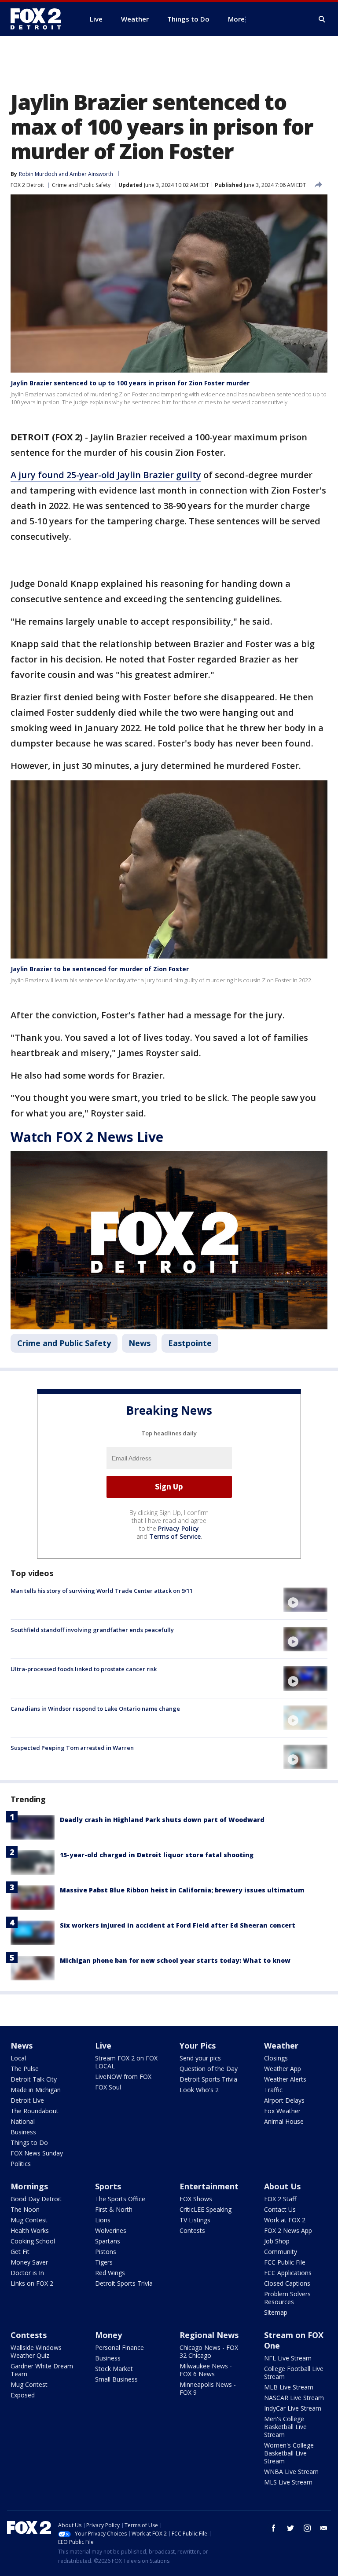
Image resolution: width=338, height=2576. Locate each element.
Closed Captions (287, 2283)
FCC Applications (288, 2273)
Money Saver (29, 2262)
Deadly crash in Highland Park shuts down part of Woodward (162, 1820)
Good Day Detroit (36, 2199)
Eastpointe (190, 1343)
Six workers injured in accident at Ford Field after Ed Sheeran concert (178, 1925)
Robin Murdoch (38, 174)
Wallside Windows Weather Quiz (36, 2351)
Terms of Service (175, 1536)
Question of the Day (209, 2069)
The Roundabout (35, 2111)
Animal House (284, 2121)
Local (18, 2058)
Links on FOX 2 (32, 2283)
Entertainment (209, 2186)
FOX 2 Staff (280, 2199)
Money (108, 2335)
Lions (103, 2220)
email (324, 2528)
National (23, 2121)
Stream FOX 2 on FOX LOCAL (126, 2062)
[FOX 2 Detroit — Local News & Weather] (40, 19)
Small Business (116, 2379)
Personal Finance (119, 2347)
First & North (114, 2209)
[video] (305, 1600)
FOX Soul (108, 2087)
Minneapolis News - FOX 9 (208, 2388)
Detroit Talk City (34, 2079)
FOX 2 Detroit (27, 185)
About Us (282, 2186)
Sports (108, 2186)
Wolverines (111, 2230)
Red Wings (110, 2273)
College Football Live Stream (294, 2373)
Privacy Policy (178, 1528)
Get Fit (20, 2252)
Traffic (273, 2090)
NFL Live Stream (288, 2358)
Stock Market (114, 2369)
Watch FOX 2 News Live (87, 1137)
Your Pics (198, 2045)
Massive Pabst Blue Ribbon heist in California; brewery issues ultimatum (182, 1890)
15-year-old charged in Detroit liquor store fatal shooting (157, 1855)
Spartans (108, 2241)
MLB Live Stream (289, 2387)
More (236, 19)
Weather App (283, 2069)
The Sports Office (120, 2199)
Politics (21, 2164)
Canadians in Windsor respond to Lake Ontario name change (95, 1709)
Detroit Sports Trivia (208, 2079)
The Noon (25, 2209)
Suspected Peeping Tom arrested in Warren (72, 1748)
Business (23, 2132)
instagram (307, 2528)
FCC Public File (285, 2262)
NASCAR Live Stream (294, 2398)
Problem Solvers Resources (287, 2298)
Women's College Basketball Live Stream (289, 2453)
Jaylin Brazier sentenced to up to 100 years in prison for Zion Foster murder (130, 383)
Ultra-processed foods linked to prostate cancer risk (84, 1669)
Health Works (30, 2230)
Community (281, 2252)
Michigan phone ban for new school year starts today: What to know (175, 1960)
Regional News (209, 2335)
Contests (192, 2230)
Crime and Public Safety (81, 185)
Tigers (104, 2262)
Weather (281, 2045)
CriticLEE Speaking (206, 2209)
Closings (276, 2058)
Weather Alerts (285, 2079)
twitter (290, 2528)
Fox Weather (282, 2111)
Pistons (106, 2252)
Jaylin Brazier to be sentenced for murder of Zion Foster (100, 969)
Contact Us (280, 2209)
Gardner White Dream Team (42, 2370)
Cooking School (33, 2241)
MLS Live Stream (288, 2482)
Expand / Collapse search (322, 19)
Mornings (29, 2186)
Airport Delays (284, 2100)
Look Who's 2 (199, 2090)
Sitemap (276, 2312)
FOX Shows (196, 2199)
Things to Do (29, 2142)
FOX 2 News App (288, 2230)
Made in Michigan (36, 2090)
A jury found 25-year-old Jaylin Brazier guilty (106, 475)
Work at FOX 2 (285, 2220)
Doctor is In (27, 2273)
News (140, 1343)
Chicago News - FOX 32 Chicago (209, 2351)
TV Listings (195, 2220)
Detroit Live (27, 2100)
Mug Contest (29, 2220)
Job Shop (277, 2241)
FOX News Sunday (37, 2153)
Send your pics (200, 2058)
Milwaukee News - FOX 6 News (206, 2370)
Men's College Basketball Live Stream (285, 2427)
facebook (274, 2528)
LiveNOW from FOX (123, 2077)
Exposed (23, 2395)
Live (103, 2045)
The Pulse (25, 2069)
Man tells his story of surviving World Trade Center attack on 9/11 (102, 1591)
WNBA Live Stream (291, 2472)
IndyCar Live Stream (293, 2408)
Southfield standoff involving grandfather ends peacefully (92, 1630)
